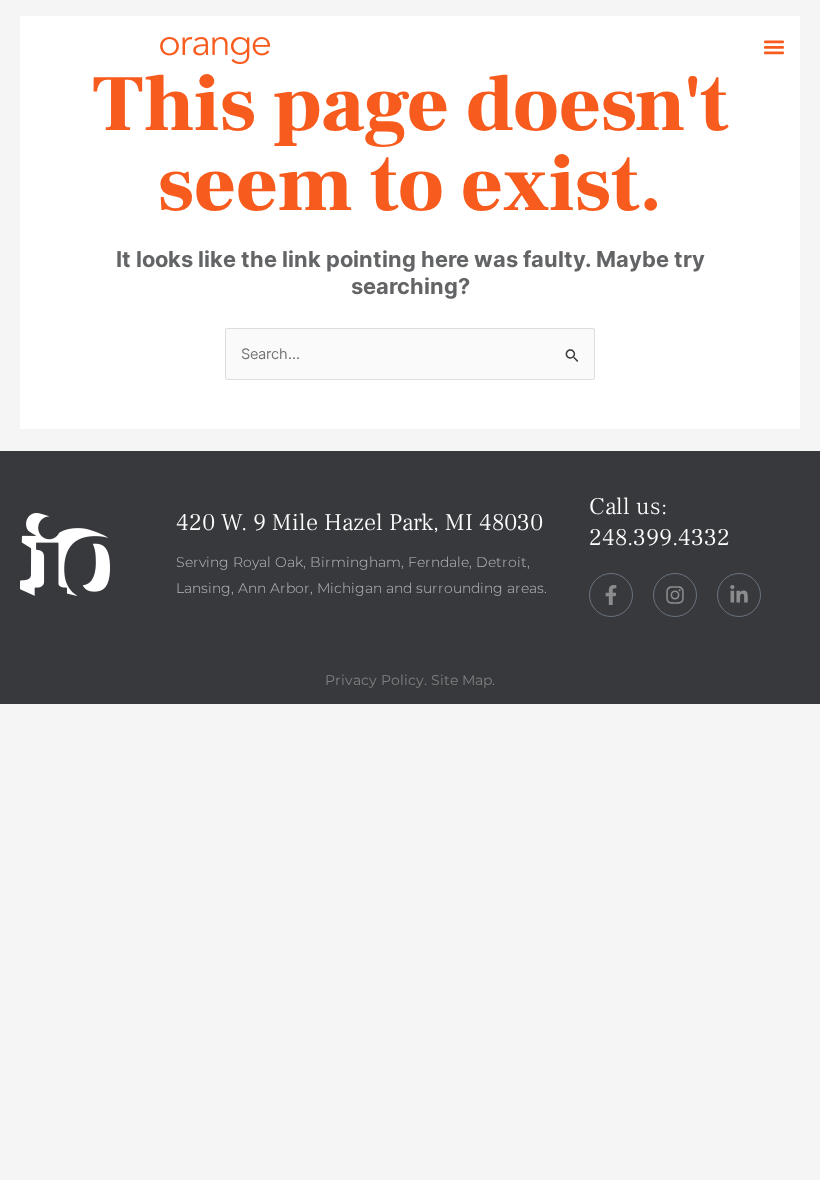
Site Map (461, 680)
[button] (773, 47)
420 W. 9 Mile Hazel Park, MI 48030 (359, 522)
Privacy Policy (374, 680)
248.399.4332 (659, 537)
